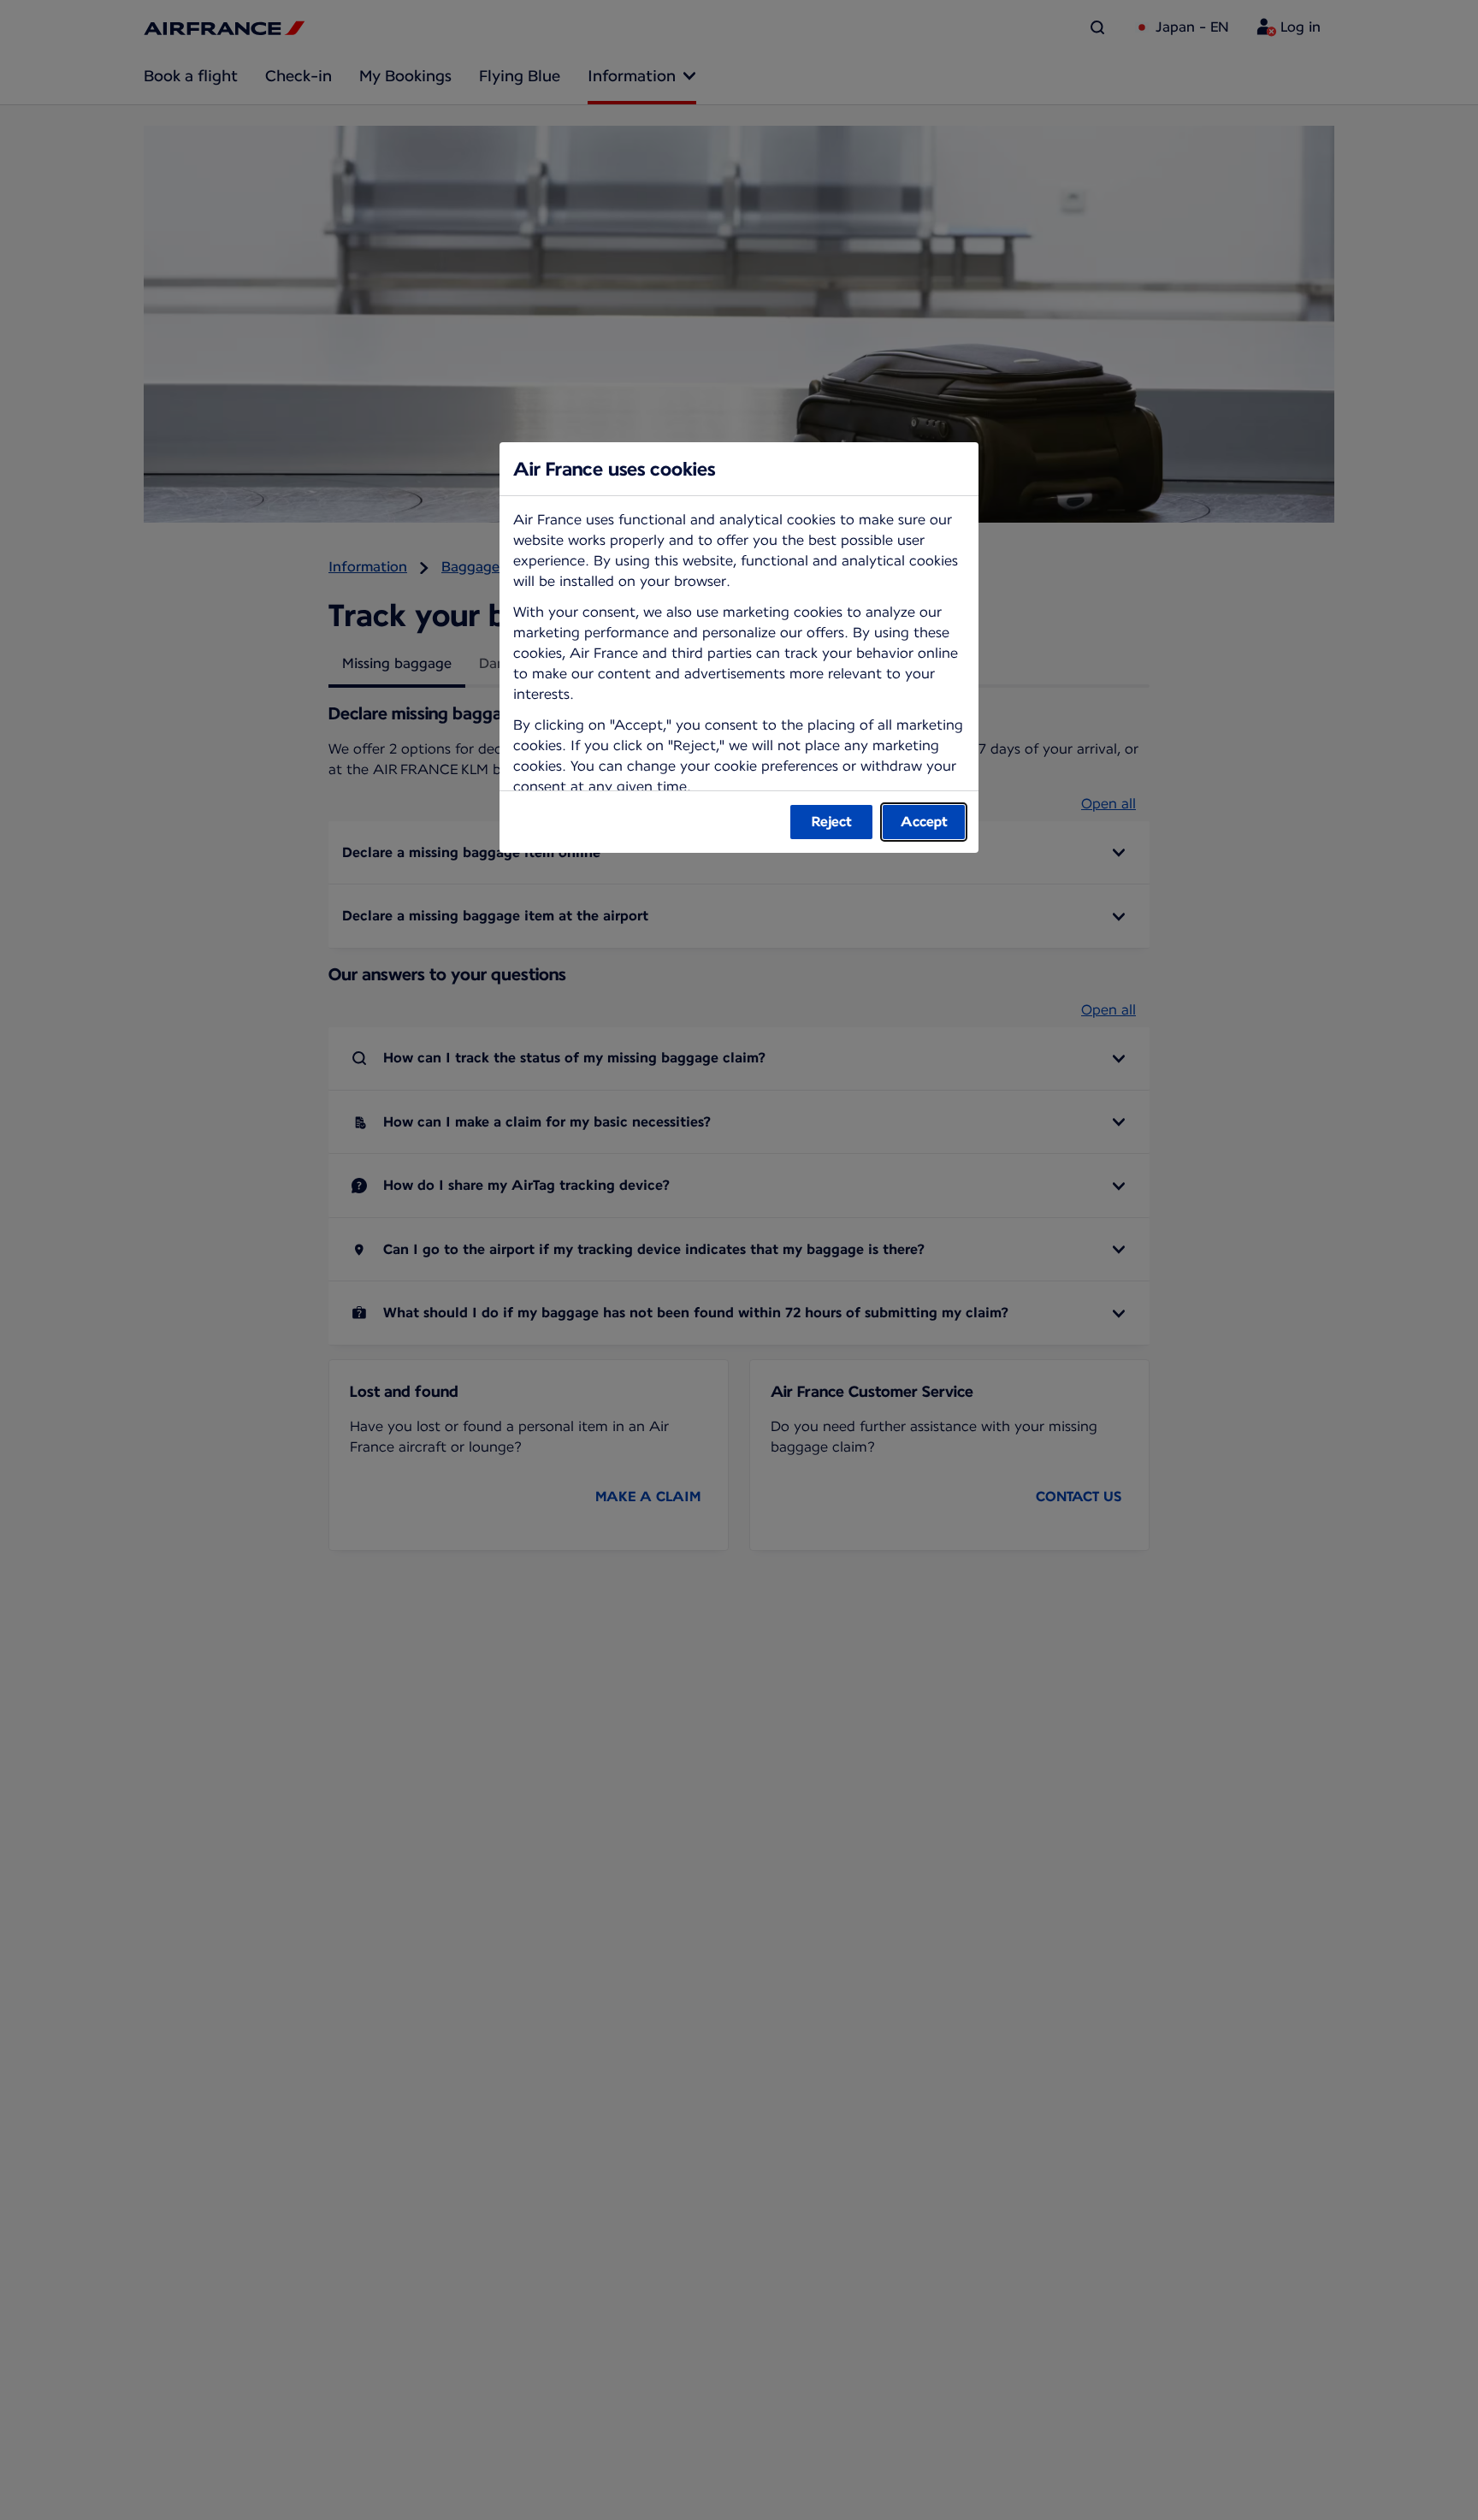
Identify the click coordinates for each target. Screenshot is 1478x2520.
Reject (832, 822)
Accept (924, 822)
